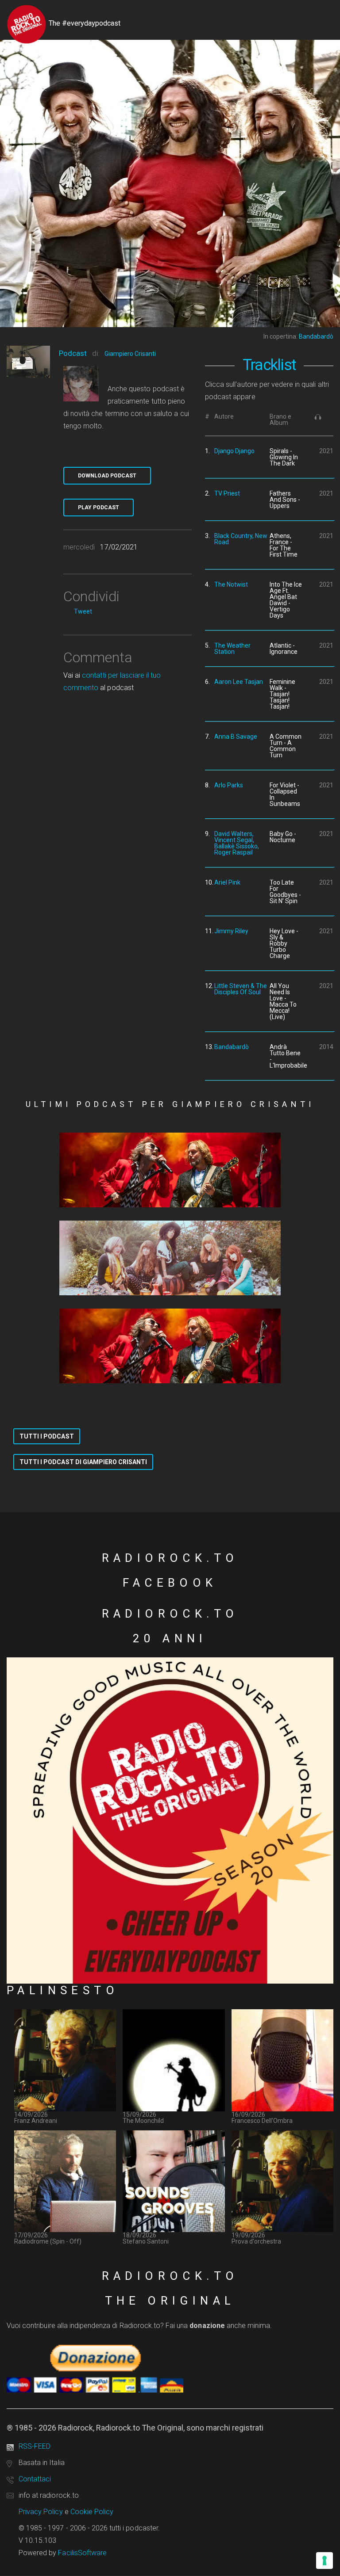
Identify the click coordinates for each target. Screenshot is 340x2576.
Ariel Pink (227, 882)
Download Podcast (107, 476)
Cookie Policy (92, 2512)
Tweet (83, 611)
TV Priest (227, 493)
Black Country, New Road (241, 539)
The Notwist (231, 584)
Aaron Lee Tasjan (239, 682)
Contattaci (35, 2479)
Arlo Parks (229, 785)
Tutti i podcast (47, 1436)
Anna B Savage (236, 737)
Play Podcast (99, 508)
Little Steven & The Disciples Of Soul (241, 989)
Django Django (234, 451)
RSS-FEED (35, 2446)
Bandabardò (232, 1047)
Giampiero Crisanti (130, 354)
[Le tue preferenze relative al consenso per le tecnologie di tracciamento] (325, 2561)
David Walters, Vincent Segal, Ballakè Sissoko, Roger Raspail (237, 843)
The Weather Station (232, 649)
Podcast (73, 353)
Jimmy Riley (231, 931)
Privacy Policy (41, 2512)
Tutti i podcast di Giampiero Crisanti (83, 1462)
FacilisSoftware (82, 2553)
